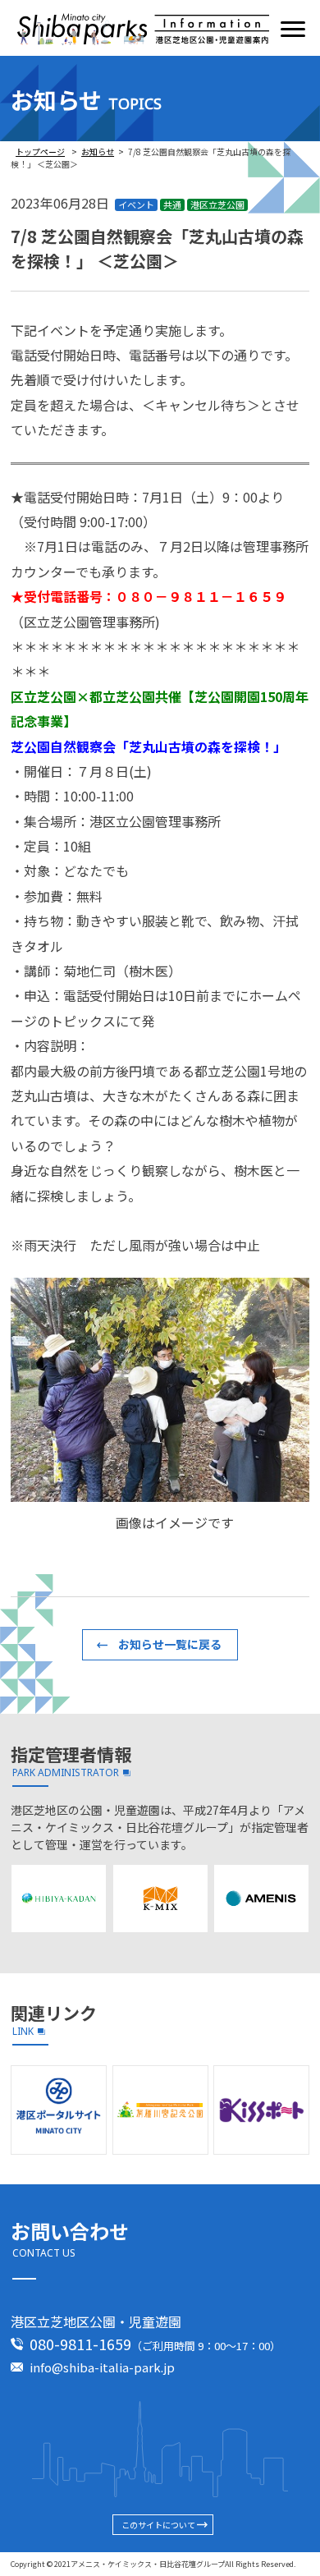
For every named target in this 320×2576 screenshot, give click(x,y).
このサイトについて (158, 2525)
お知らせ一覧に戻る (170, 1644)
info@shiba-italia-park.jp (102, 2367)
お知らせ (98, 152)
